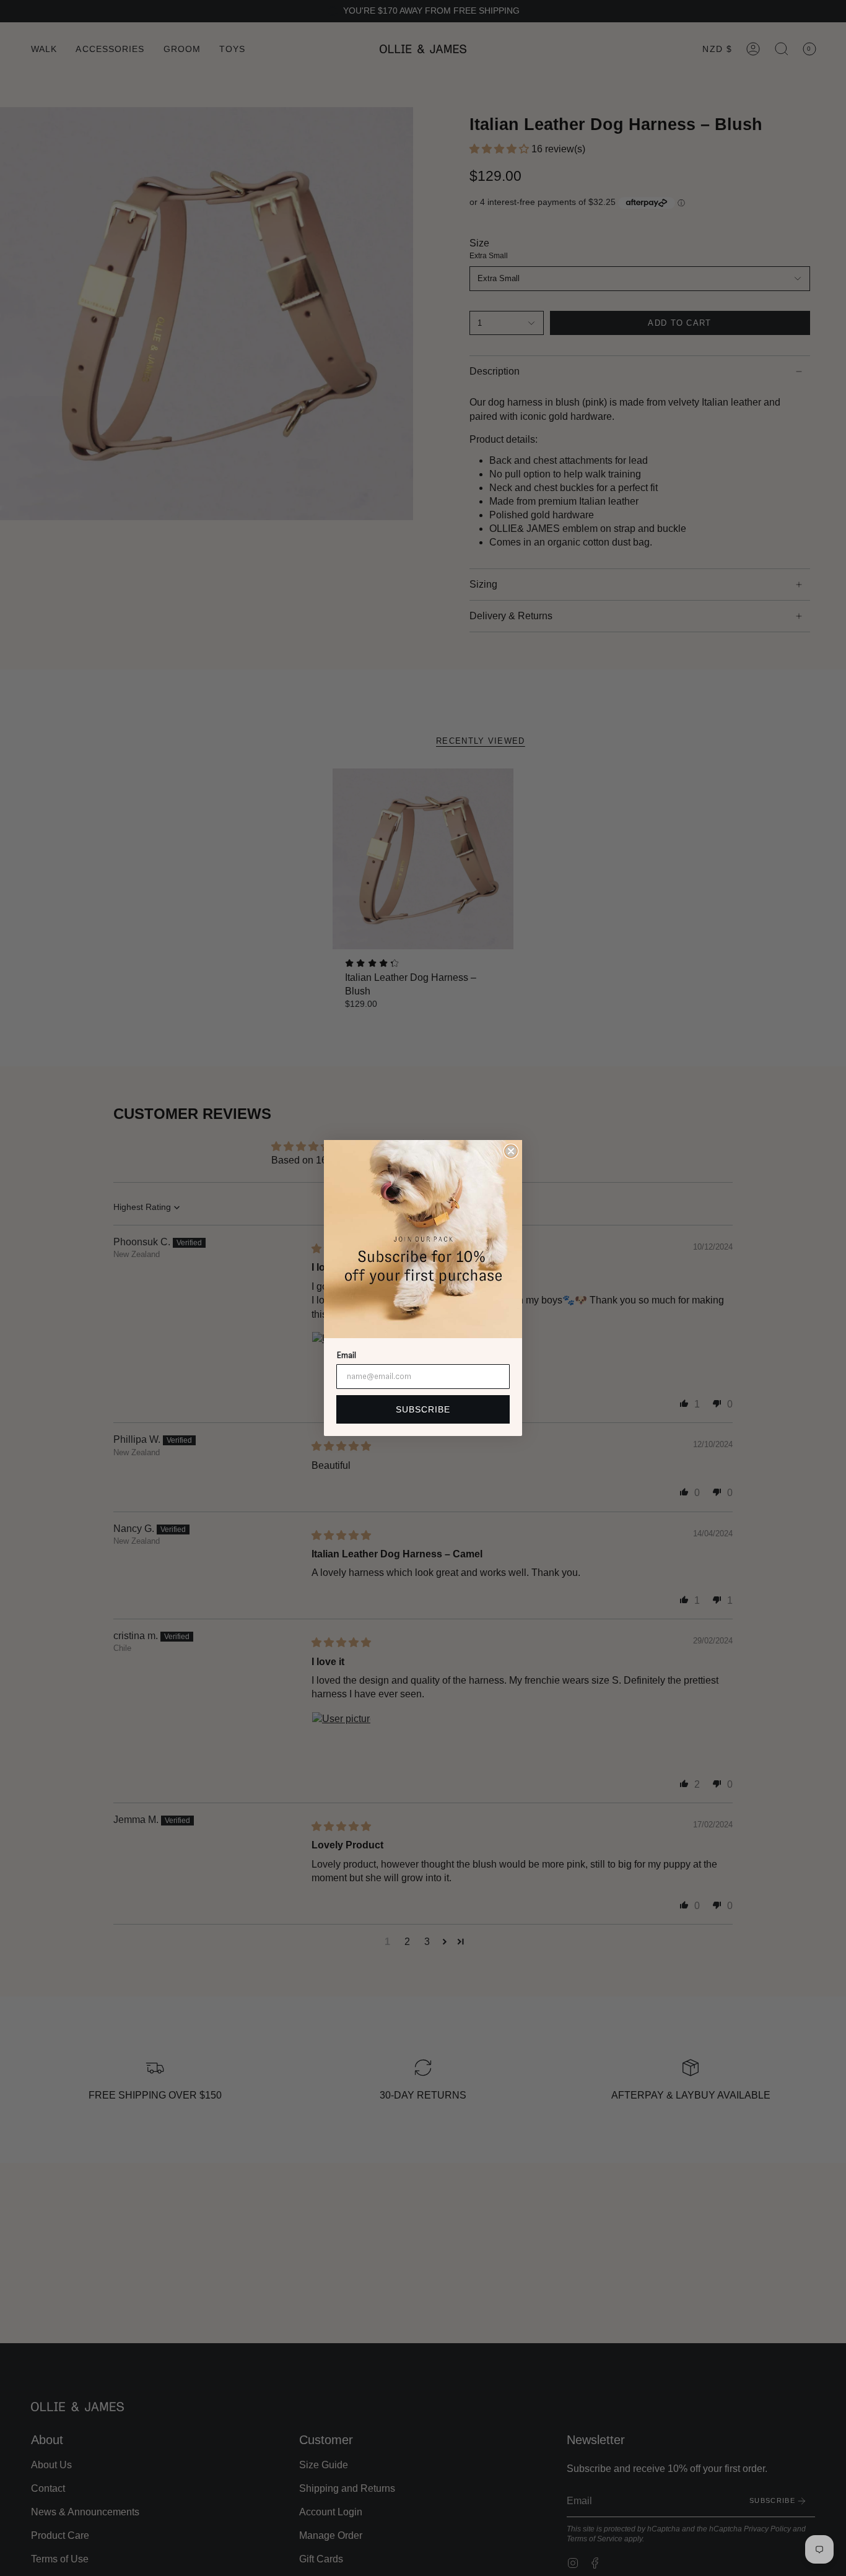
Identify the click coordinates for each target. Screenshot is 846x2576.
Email (346, 1355)
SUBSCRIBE (423, 1409)
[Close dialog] (511, 1151)
